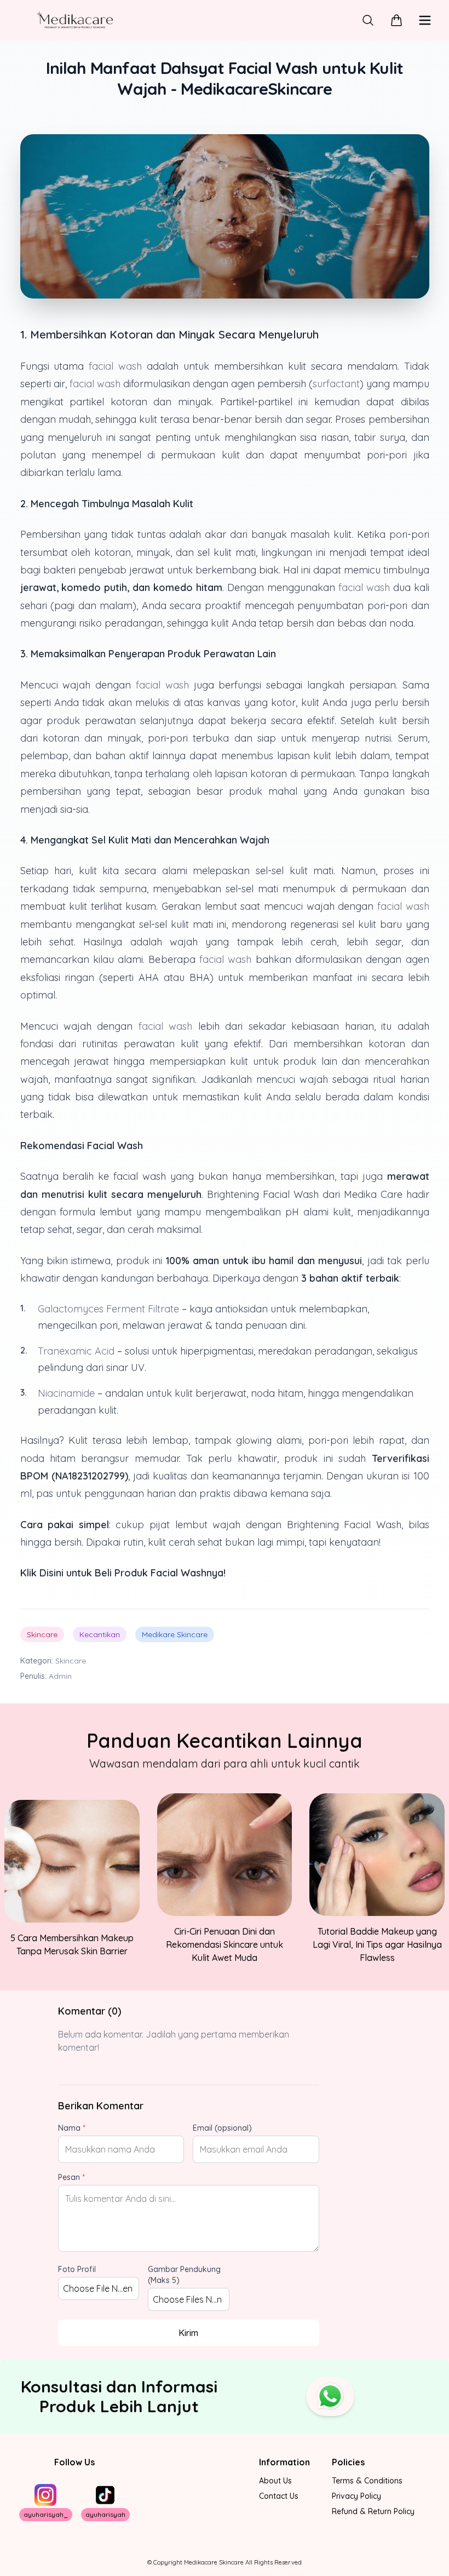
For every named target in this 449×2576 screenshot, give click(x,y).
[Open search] (368, 20)
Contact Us (279, 2496)
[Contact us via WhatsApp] (330, 2396)
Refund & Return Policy (373, 2511)
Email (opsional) (222, 2128)
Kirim (188, 2333)
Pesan (71, 2177)
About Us (275, 2481)
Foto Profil (77, 2269)
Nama (72, 2128)
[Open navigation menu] (425, 20)
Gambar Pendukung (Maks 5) (184, 2275)
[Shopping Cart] (396, 20)
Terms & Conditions (367, 2481)
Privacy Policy (356, 2496)
